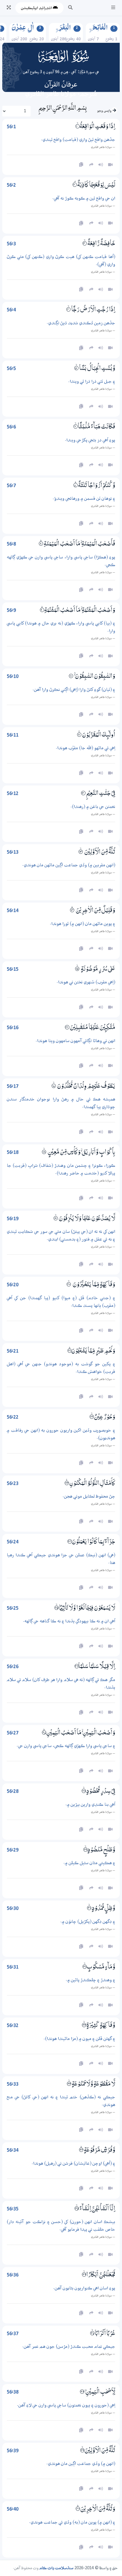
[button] (113, 8)
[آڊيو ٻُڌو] (101, 1397)
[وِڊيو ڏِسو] (110, 1397)
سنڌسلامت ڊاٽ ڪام (56, 2568)
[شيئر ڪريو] (91, 1397)
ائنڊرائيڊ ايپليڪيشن (37, 8)
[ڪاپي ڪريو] (81, 1397)
